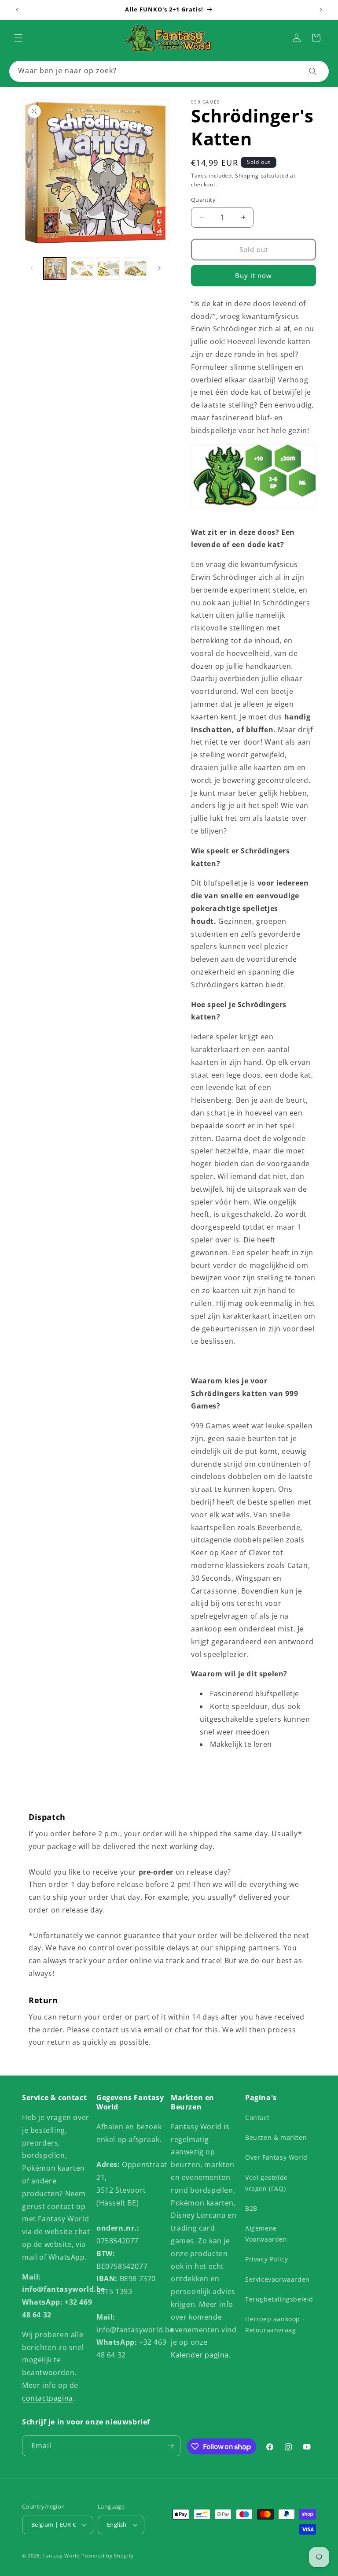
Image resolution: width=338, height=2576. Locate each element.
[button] (18, 38)
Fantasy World (62, 2556)
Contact (257, 2118)
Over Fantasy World (276, 2157)
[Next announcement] (321, 10)
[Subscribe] (170, 2446)
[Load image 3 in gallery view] (108, 269)
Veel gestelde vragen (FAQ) (266, 2183)
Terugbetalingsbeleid (279, 2299)
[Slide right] (159, 268)
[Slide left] (32, 268)
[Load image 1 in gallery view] (55, 269)
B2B (251, 2208)
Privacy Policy (266, 2259)
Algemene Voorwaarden (266, 2234)
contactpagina (48, 2398)
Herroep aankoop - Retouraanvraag (275, 2324)
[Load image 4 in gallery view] (135, 269)
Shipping (247, 176)
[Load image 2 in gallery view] (82, 269)
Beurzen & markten (276, 2137)
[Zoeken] (313, 71)
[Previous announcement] (17, 10)
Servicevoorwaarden (277, 2279)
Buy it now (253, 275)
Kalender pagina (200, 2355)
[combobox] (169, 71)
